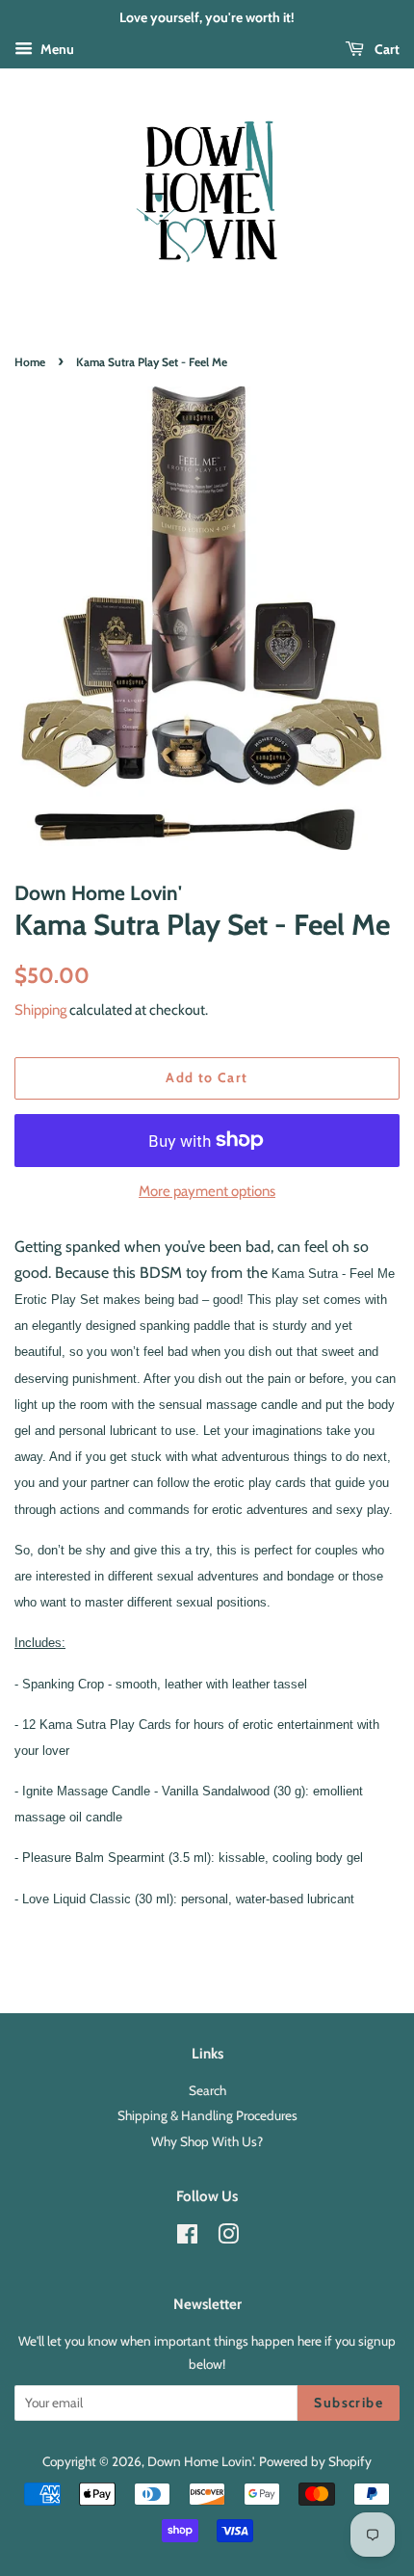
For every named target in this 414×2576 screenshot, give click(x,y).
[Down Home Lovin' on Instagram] (228, 2238)
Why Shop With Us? (207, 2141)
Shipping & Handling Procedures (207, 2115)
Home (30, 362)
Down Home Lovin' (200, 2461)
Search (207, 2090)
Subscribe (349, 2403)
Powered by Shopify (315, 2461)
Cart (386, 49)
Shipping (40, 1010)
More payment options (207, 1191)
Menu (56, 49)
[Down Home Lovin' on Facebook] (187, 2238)
